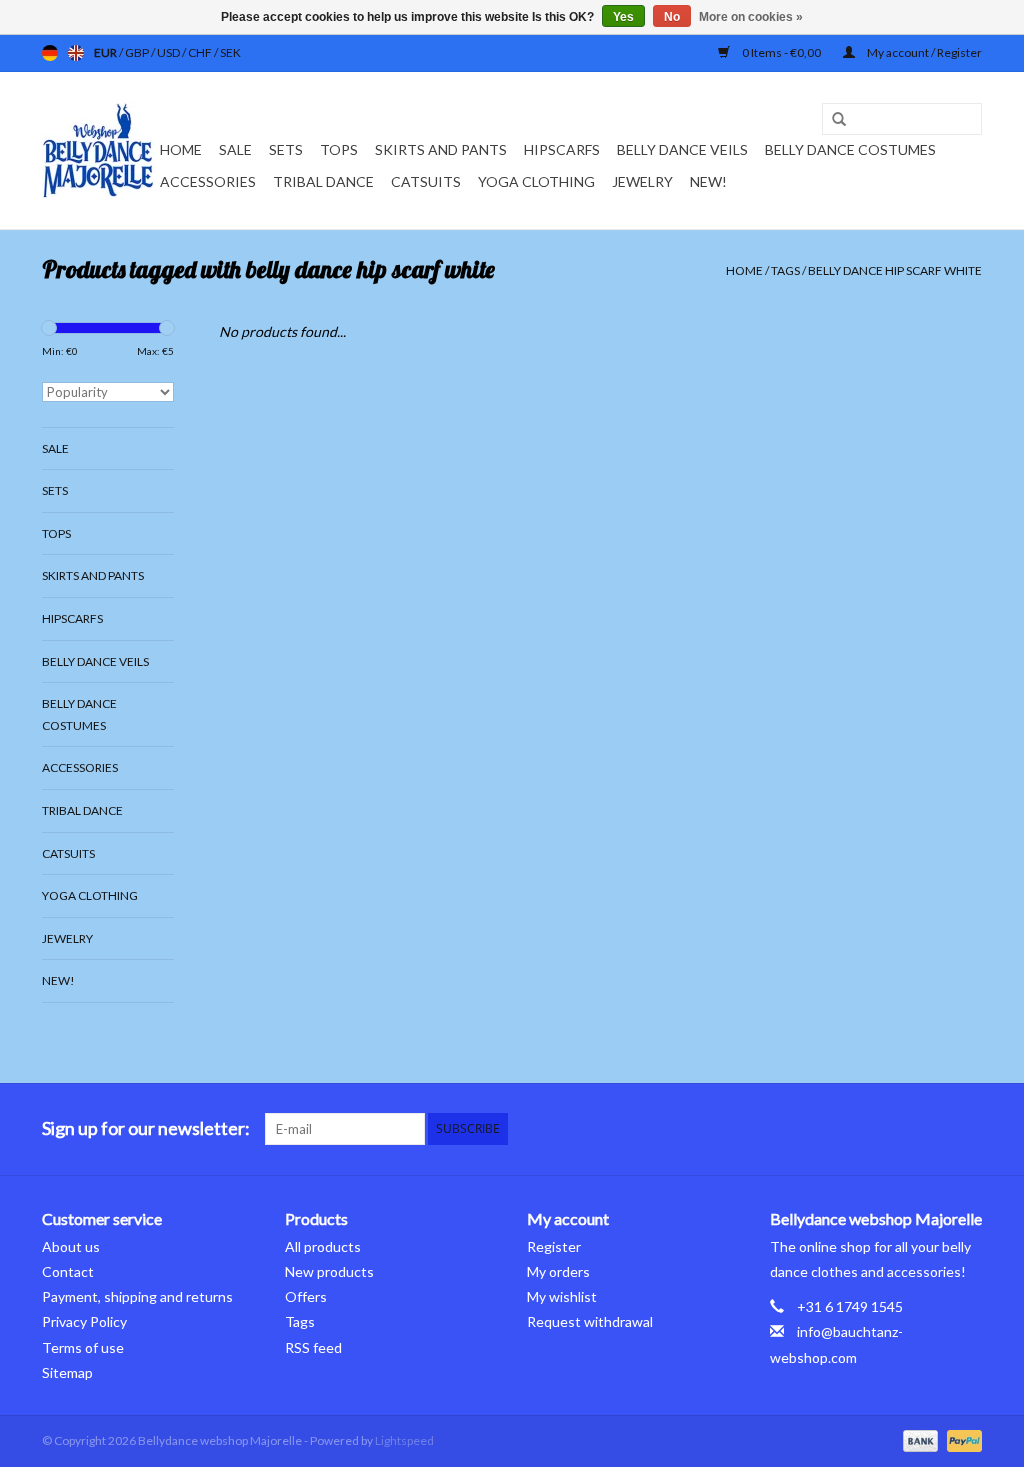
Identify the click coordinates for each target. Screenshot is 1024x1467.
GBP (138, 52)
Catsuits (426, 181)
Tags (785, 270)
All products (323, 1246)
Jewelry (642, 181)
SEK (230, 52)
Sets (286, 149)
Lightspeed (404, 1440)
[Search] (832, 120)
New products (329, 1271)
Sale (235, 149)
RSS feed (313, 1347)
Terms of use (83, 1347)
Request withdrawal (590, 1321)
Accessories (208, 181)
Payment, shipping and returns (137, 1296)
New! (708, 181)
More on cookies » (751, 17)
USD (169, 52)
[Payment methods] (918, 1439)
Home (181, 149)
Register (554, 1246)
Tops (339, 149)
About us (71, 1246)
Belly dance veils (682, 149)
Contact (68, 1271)
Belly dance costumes (852, 149)
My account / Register (923, 52)
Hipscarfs (562, 149)
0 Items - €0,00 (781, 52)
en (76, 53)
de (50, 53)
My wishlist (562, 1296)
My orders (558, 1271)
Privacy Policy (84, 1321)
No (672, 17)
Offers (306, 1296)
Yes (623, 17)
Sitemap (67, 1372)
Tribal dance (323, 181)
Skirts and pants (441, 149)
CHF (201, 52)
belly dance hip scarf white (895, 270)
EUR (106, 52)
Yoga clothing (536, 181)
